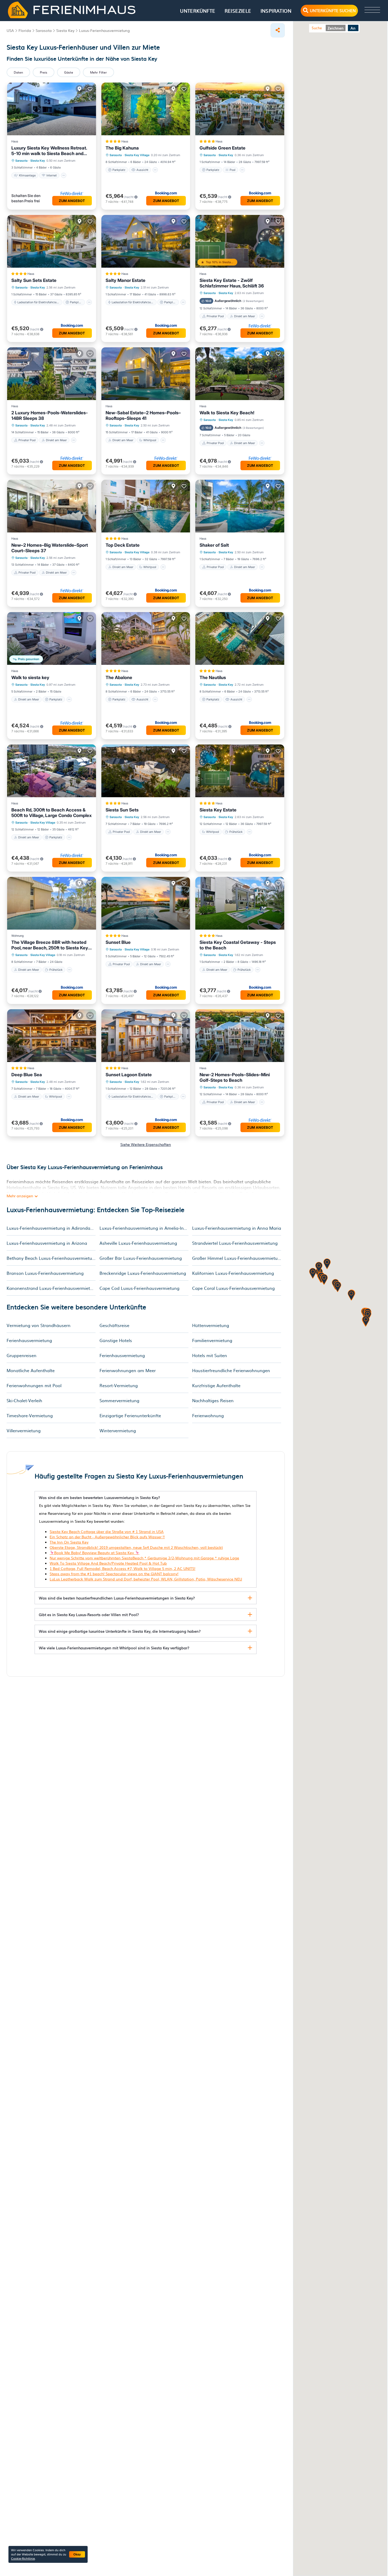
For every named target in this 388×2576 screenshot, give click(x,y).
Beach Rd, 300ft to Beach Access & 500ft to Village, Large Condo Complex (51, 813)
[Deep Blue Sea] (52, 1036)
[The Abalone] (146, 638)
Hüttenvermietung (211, 1325)
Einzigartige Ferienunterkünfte (130, 1415)
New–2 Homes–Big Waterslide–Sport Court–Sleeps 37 (50, 548)
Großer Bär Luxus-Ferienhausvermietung (141, 1258)
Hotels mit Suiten (210, 1355)
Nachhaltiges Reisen (213, 1400)
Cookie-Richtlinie (23, 2558)
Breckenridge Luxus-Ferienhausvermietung (143, 1273)
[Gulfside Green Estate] (240, 109)
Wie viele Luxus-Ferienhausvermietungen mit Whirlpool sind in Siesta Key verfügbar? (114, 1648)
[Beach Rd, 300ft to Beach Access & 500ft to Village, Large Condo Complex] (52, 771)
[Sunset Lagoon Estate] (146, 1036)
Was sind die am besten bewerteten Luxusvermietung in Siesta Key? (99, 1497)
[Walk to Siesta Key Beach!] (240, 374)
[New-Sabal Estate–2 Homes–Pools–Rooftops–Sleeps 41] (146, 374)
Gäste (69, 72)
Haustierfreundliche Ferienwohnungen (231, 1370)
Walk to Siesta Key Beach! (227, 413)
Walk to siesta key (30, 677)
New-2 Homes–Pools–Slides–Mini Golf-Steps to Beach (235, 1077)
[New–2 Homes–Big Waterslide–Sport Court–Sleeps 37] (52, 506)
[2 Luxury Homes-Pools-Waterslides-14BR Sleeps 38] (52, 374)
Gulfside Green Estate (223, 148)
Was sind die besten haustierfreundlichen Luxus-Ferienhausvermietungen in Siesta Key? (117, 1598)
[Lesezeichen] (90, 89)
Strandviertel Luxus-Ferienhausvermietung (235, 1243)
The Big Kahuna (122, 148)
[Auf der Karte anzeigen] (79, 89)
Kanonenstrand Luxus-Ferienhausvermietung (51, 1288)
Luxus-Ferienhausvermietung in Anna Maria (237, 1228)
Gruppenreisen (22, 1355)
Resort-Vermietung (119, 1385)
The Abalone (119, 677)
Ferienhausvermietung (29, 1340)
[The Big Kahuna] (146, 109)
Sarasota (21, 161)
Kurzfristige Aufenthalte (216, 1385)
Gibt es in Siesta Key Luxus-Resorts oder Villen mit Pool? (89, 1614)
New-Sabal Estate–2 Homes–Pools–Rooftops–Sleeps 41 (143, 415)
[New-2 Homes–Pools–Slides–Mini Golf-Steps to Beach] (240, 1036)
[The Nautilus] (240, 638)
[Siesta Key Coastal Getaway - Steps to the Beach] (240, 903)
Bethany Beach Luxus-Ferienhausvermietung (51, 1258)
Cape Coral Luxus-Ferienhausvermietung (233, 1288)
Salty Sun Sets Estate (34, 280)
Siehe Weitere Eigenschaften (146, 1144)
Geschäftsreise (114, 1325)
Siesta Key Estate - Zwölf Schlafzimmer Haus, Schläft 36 (232, 283)
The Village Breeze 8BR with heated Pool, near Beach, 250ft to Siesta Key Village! (50, 945)
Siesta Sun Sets (122, 810)
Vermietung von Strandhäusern (39, 1325)
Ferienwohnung (208, 1415)
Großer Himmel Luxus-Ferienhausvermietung (237, 1258)
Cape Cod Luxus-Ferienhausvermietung (139, 1288)
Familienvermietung (212, 1340)
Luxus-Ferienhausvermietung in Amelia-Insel (144, 1228)
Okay (77, 2554)
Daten (18, 72)
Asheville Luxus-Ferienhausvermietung (138, 1243)
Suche (317, 28)
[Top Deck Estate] (146, 506)
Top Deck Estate (123, 545)
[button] (313, 1274)
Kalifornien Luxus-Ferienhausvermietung (233, 1273)
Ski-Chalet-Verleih (24, 1400)
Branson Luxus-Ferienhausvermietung (45, 1273)
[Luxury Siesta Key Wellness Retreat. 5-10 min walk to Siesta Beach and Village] (52, 109)
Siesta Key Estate (218, 810)
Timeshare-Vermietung (30, 1415)
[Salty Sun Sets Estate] (52, 241)
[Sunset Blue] (146, 903)
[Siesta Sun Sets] (146, 771)
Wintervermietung (118, 1430)
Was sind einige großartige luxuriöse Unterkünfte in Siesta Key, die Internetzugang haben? (120, 1631)
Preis (44, 72)
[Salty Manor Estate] (146, 241)
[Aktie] (278, 30)
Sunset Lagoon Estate (129, 1075)
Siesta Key (38, 161)
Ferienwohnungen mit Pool (34, 1385)
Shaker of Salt (214, 545)
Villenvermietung (24, 1430)
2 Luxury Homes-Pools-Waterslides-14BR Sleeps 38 (50, 415)
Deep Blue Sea (27, 1075)
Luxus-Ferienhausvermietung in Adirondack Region (51, 1228)
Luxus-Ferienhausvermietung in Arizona (47, 1243)
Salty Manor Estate (126, 280)
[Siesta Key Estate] (240, 771)
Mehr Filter (98, 72)
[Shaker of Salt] (240, 506)
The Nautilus (213, 677)
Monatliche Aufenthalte (31, 1370)
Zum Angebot (72, 201)
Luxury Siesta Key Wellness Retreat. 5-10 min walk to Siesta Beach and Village (49, 151)
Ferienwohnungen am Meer (128, 1370)
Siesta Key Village (137, 155)
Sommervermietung (119, 1400)
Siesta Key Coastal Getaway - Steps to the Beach (238, 945)
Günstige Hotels (116, 1340)
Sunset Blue (118, 942)
